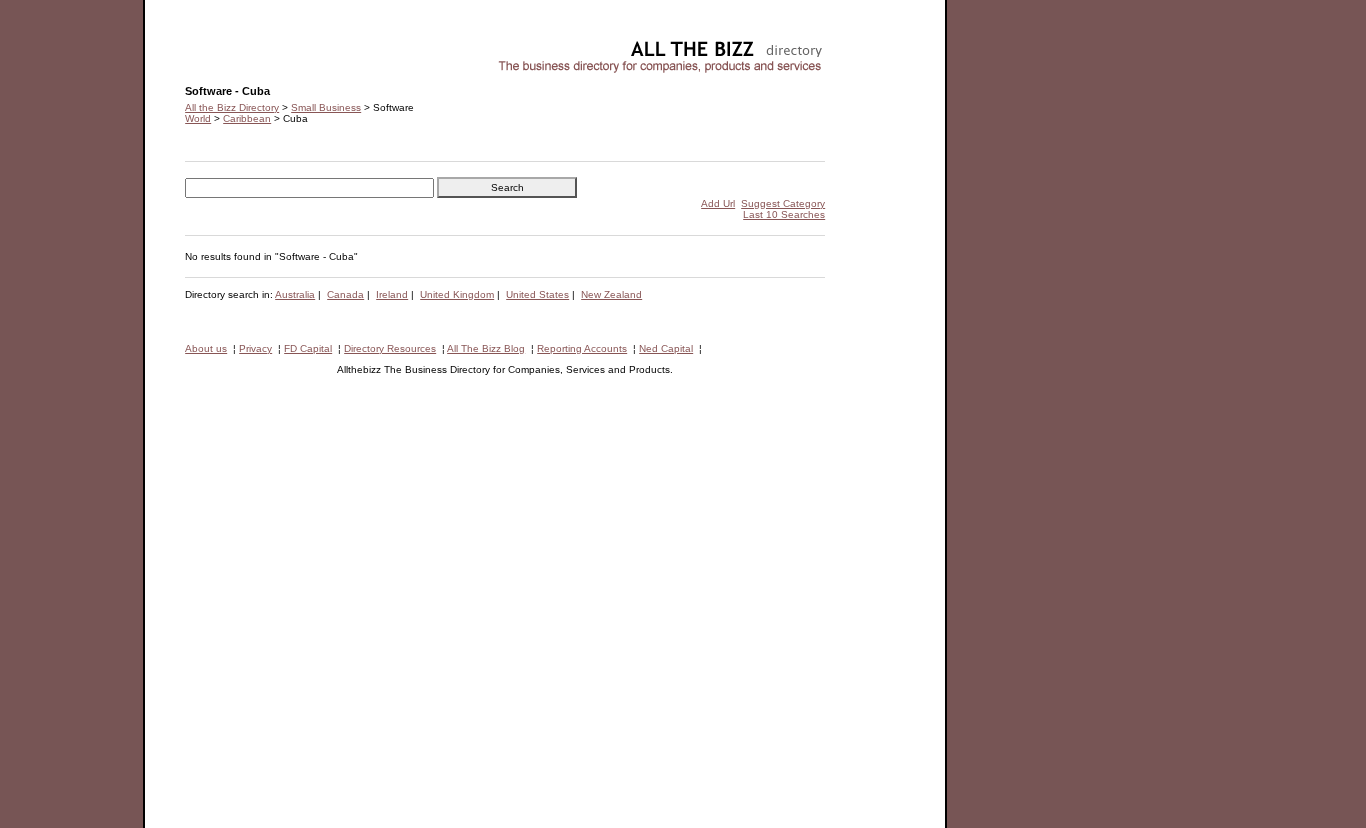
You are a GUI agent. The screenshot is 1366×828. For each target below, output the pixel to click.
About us (206, 348)
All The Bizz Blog (486, 348)
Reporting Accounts (582, 348)
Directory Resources (390, 348)
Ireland (392, 294)
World (198, 118)
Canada (345, 294)
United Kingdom (457, 294)
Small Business (326, 107)
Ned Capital (666, 348)
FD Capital (308, 348)
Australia (295, 294)
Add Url (718, 203)
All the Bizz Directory (232, 107)
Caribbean (247, 118)
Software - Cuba (222, 45)
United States (537, 294)
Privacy (255, 348)
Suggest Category (783, 203)
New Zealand (611, 294)
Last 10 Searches (784, 214)
